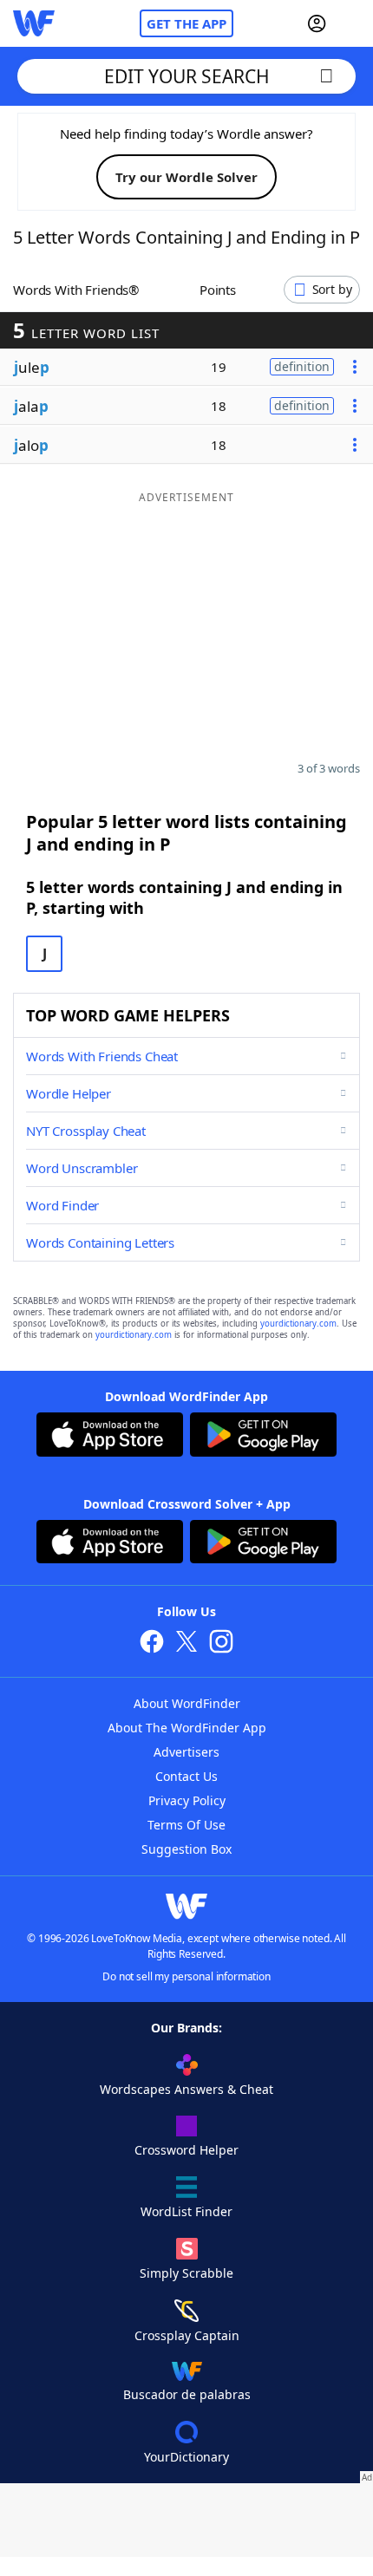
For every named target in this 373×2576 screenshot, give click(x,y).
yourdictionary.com (298, 1324)
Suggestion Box (186, 1849)
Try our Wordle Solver (186, 177)
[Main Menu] (353, 23)
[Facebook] (152, 1643)
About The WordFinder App (187, 1728)
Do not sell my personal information (186, 1976)
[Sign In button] (317, 23)
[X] (186, 1643)
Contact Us (186, 1776)
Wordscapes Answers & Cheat (186, 2089)
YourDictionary (186, 2457)
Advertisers (186, 1752)
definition (302, 366)
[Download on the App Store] (110, 1437)
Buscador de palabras (187, 2394)
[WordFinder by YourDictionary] (34, 23)
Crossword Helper (186, 2150)
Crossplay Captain (187, 2335)
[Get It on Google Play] (263, 1437)
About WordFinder (187, 1703)
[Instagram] (221, 1643)
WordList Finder (186, 2211)
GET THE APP (186, 23)
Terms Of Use (186, 1825)
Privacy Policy (187, 1800)
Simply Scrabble (186, 2273)
